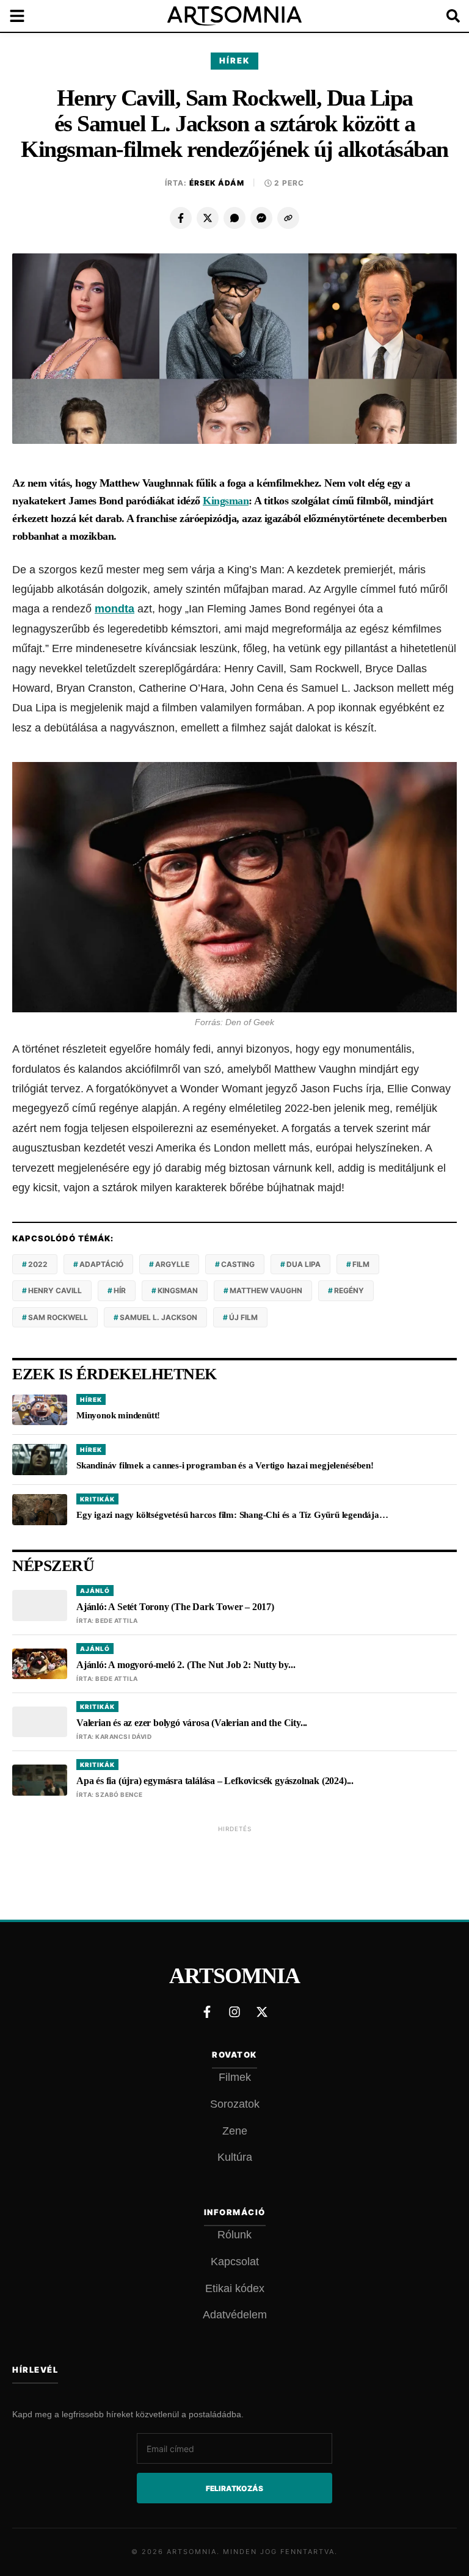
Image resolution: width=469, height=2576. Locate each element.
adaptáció (101, 1264)
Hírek (234, 60)
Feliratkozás (234, 2488)
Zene (235, 2131)
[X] (208, 218)
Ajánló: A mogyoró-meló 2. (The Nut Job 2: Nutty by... (186, 1665)
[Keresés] (445, 16)
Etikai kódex (235, 2288)
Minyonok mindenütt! (119, 1415)
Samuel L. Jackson (158, 1317)
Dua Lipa (304, 1264)
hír (120, 1290)
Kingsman (226, 501)
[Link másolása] (288, 218)
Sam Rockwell (58, 1317)
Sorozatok (235, 2104)
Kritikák (97, 1499)
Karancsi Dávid (123, 1736)
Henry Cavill (55, 1290)
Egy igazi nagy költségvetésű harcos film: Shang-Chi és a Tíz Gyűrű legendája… (232, 1515)
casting (238, 1264)
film (361, 1264)
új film (243, 1317)
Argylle (172, 1264)
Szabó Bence (119, 1794)
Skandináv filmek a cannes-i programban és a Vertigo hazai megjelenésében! (225, 1465)
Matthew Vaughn (266, 1290)
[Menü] (24, 16)
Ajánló (95, 1591)
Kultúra (235, 2157)
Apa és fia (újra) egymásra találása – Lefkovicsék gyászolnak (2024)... (215, 1781)
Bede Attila (117, 1620)
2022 (38, 1264)
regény (349, 1290)
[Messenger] (261, 218)
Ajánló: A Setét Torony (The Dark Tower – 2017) (175, 1607)
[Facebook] (181, 218)
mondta (115, 609)
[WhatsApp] (234, 218)
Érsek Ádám (217, 183)
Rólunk (234, 2235)
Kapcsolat (235, 2262)
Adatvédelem (235, 2315)
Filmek (235, 2077)
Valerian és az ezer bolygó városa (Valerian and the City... (192, 1723)
